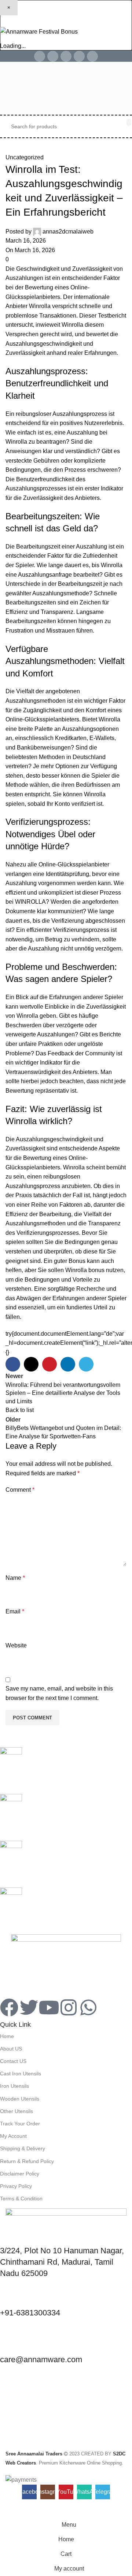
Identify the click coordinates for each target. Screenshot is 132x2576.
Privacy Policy (16, 2186)
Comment (20, 1490)
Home (7, 2036)
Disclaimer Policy (20, 2174)
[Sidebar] (9, 2508)
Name (15, 1578)
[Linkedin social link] (68, 1364)
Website (16, 1645)
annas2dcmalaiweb (68, 232)
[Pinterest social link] (49, 1364)
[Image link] (66, 1962)
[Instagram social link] (53, 56)
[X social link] (31, 1364)
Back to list (20, 1410)
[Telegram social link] (92, 56)
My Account (13, 2136)
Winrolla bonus (85, 1270)
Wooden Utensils (20, 2099)
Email (15, 1611)
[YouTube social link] (66, 56)
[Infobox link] (66, 1771)
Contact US (13, 2061)
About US (11, 2049)
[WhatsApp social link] (79, 56)
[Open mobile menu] (8, 88)
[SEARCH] (129, 122)
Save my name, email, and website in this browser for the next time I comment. (59, 1693)
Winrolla (40, 306)
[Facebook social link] (40, 56)
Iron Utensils (14, 2086)
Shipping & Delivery (23, 2148)
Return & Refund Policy (27, 2161)
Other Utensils (16, 2111)
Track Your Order (20, 2124)
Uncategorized (25, 157)
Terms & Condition (21, 2198)
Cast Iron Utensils (21, 2074)
